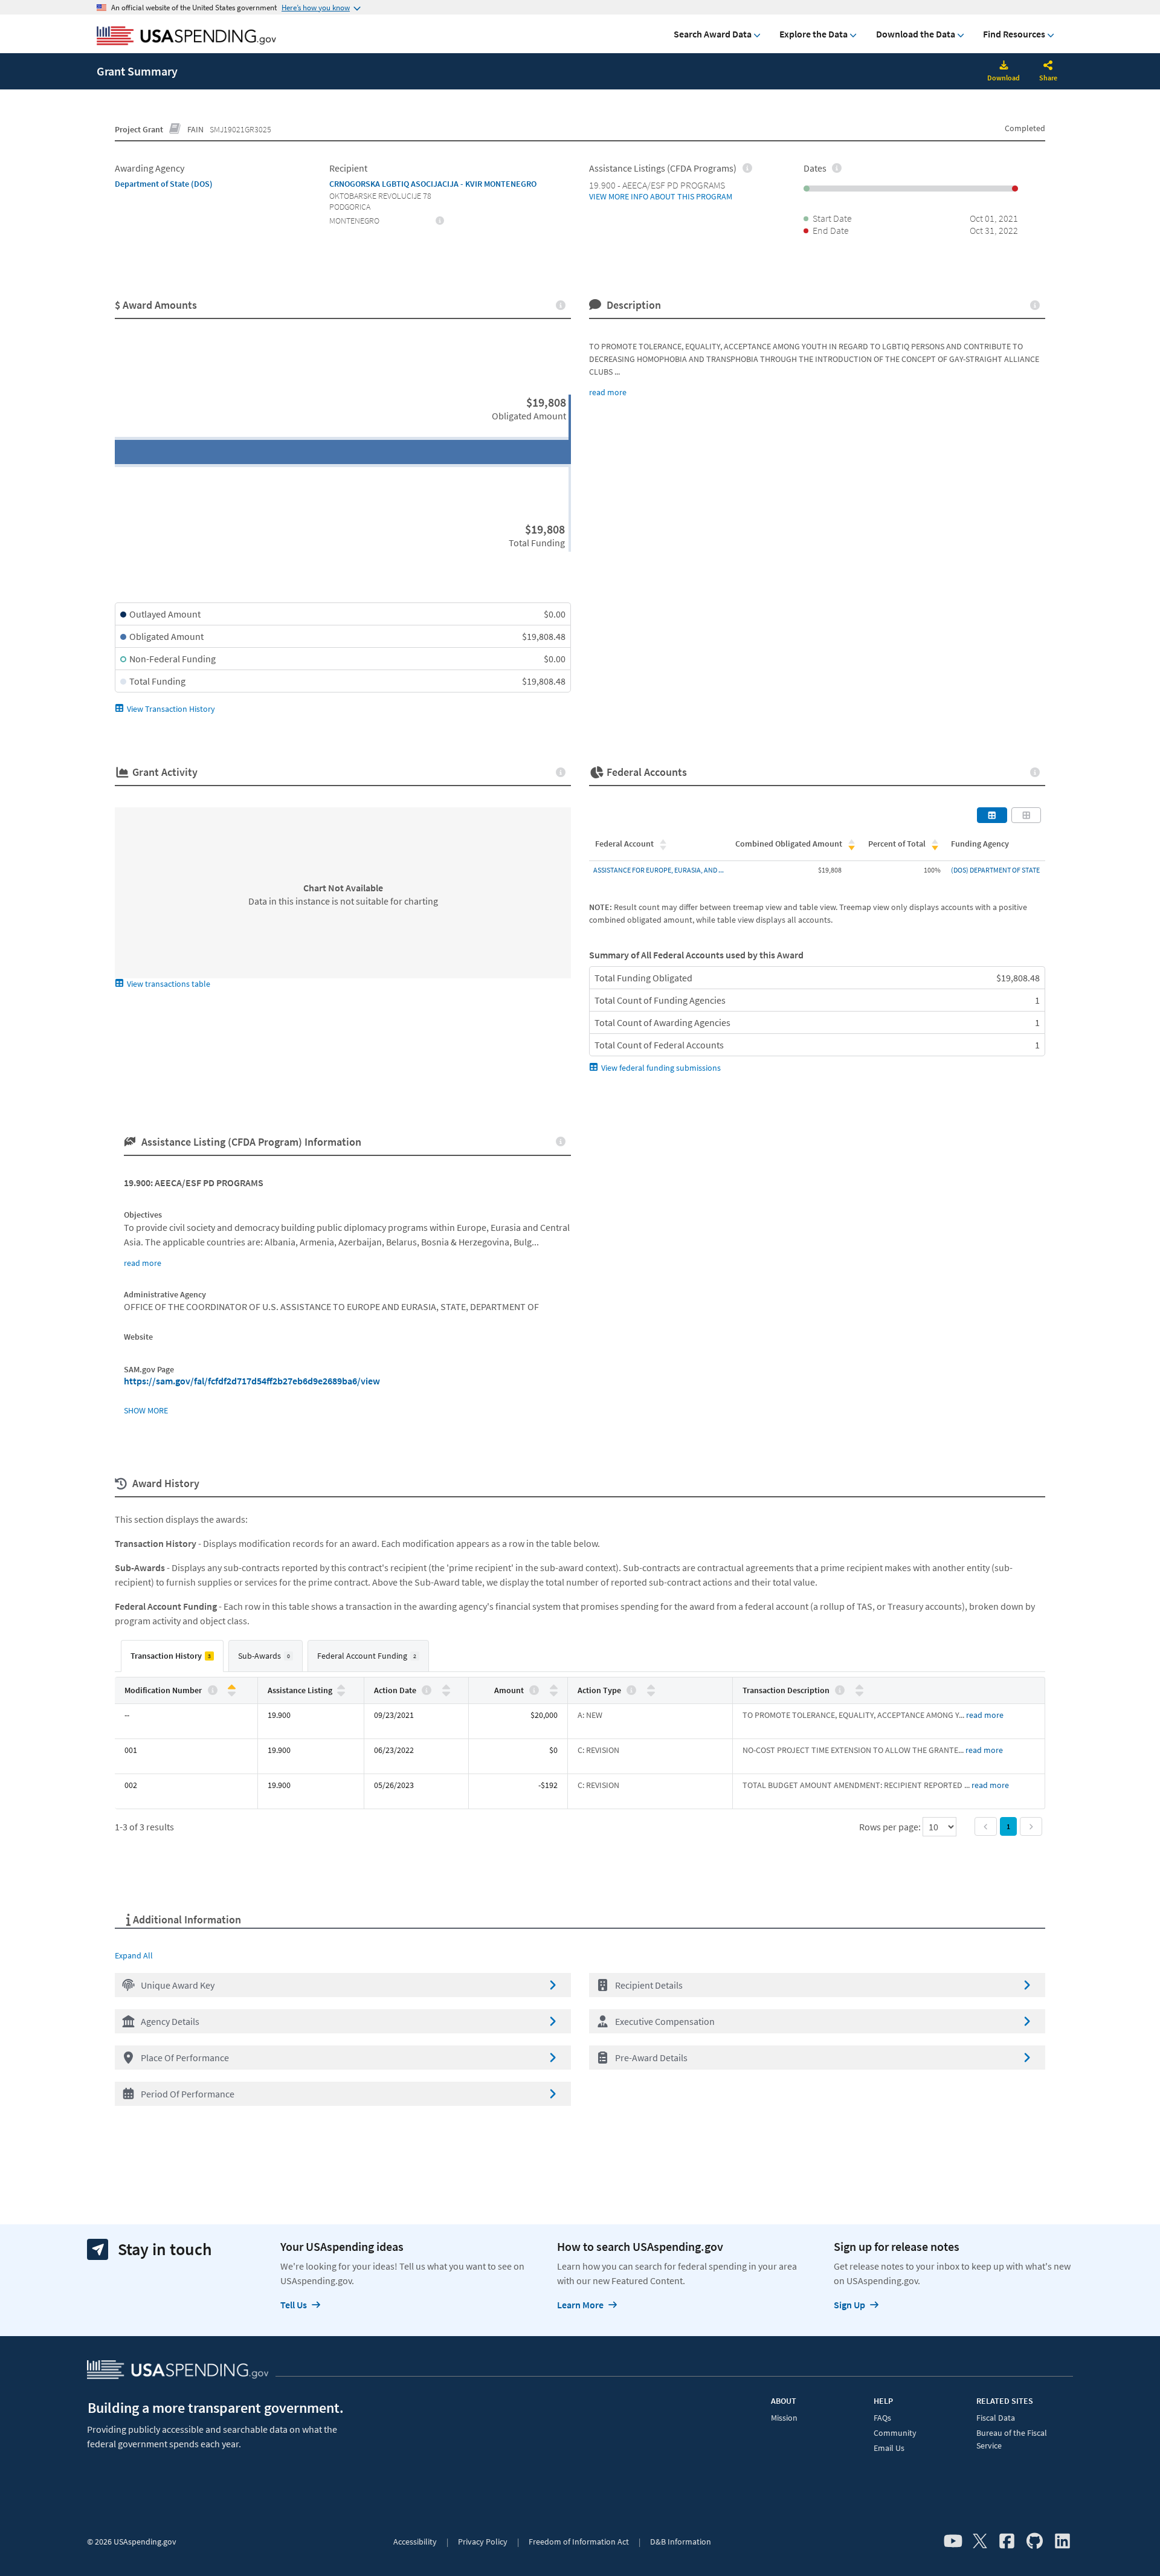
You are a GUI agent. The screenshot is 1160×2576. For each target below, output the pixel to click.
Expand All (134, 1955)
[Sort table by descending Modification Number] (232, 1693)
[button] (343, 1985)
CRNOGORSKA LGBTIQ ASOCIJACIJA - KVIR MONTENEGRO (433, 184)
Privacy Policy (483, 2542)
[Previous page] (986, 1826)
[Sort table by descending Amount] (554, 1693)
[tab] (172, 1656)
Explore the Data (814, 34)
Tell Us (294, 2305)
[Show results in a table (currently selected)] (992, 815)
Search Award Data (713, 34)
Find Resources (1014, 34)
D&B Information (681, 2542)
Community (895, 2433)
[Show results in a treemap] (1026, 815)
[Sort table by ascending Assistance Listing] (341, 1687)
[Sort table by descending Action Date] (446, 1693)
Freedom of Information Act (579, 2542)
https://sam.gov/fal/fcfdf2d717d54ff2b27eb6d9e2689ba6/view (252, 1381)
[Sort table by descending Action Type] (651, 1693)
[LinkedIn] (1062, 2542)
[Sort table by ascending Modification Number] (232, 1687)
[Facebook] (1007, 2542)
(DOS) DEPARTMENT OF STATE (995, 870)
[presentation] (440, 220)
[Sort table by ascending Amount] (554, 1687)
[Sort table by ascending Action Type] (651, 1687)
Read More (985, 1715)
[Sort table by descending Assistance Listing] (341, 1693)
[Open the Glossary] (175, 129)
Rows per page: (891, 1827)
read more (608, 392)
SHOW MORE (146, 1410)
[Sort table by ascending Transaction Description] (859, 1687)
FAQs (882, 2418)
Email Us (889, 2448)
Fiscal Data (996, 2418)
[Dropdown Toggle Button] (1048, 66)
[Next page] (1031, 1826)
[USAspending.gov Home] (186, 37)
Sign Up (849, 2305)
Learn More (580, 2305)
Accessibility (415, 2542)
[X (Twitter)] (980, 2542)
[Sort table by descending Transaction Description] (859, 1693)
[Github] (1035, 2542)
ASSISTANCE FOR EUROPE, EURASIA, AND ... (659, 870)
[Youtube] (953, 2542)
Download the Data (916, 34)
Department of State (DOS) (164, 184)
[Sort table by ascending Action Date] (446, 1687)
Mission (784, 2418)
